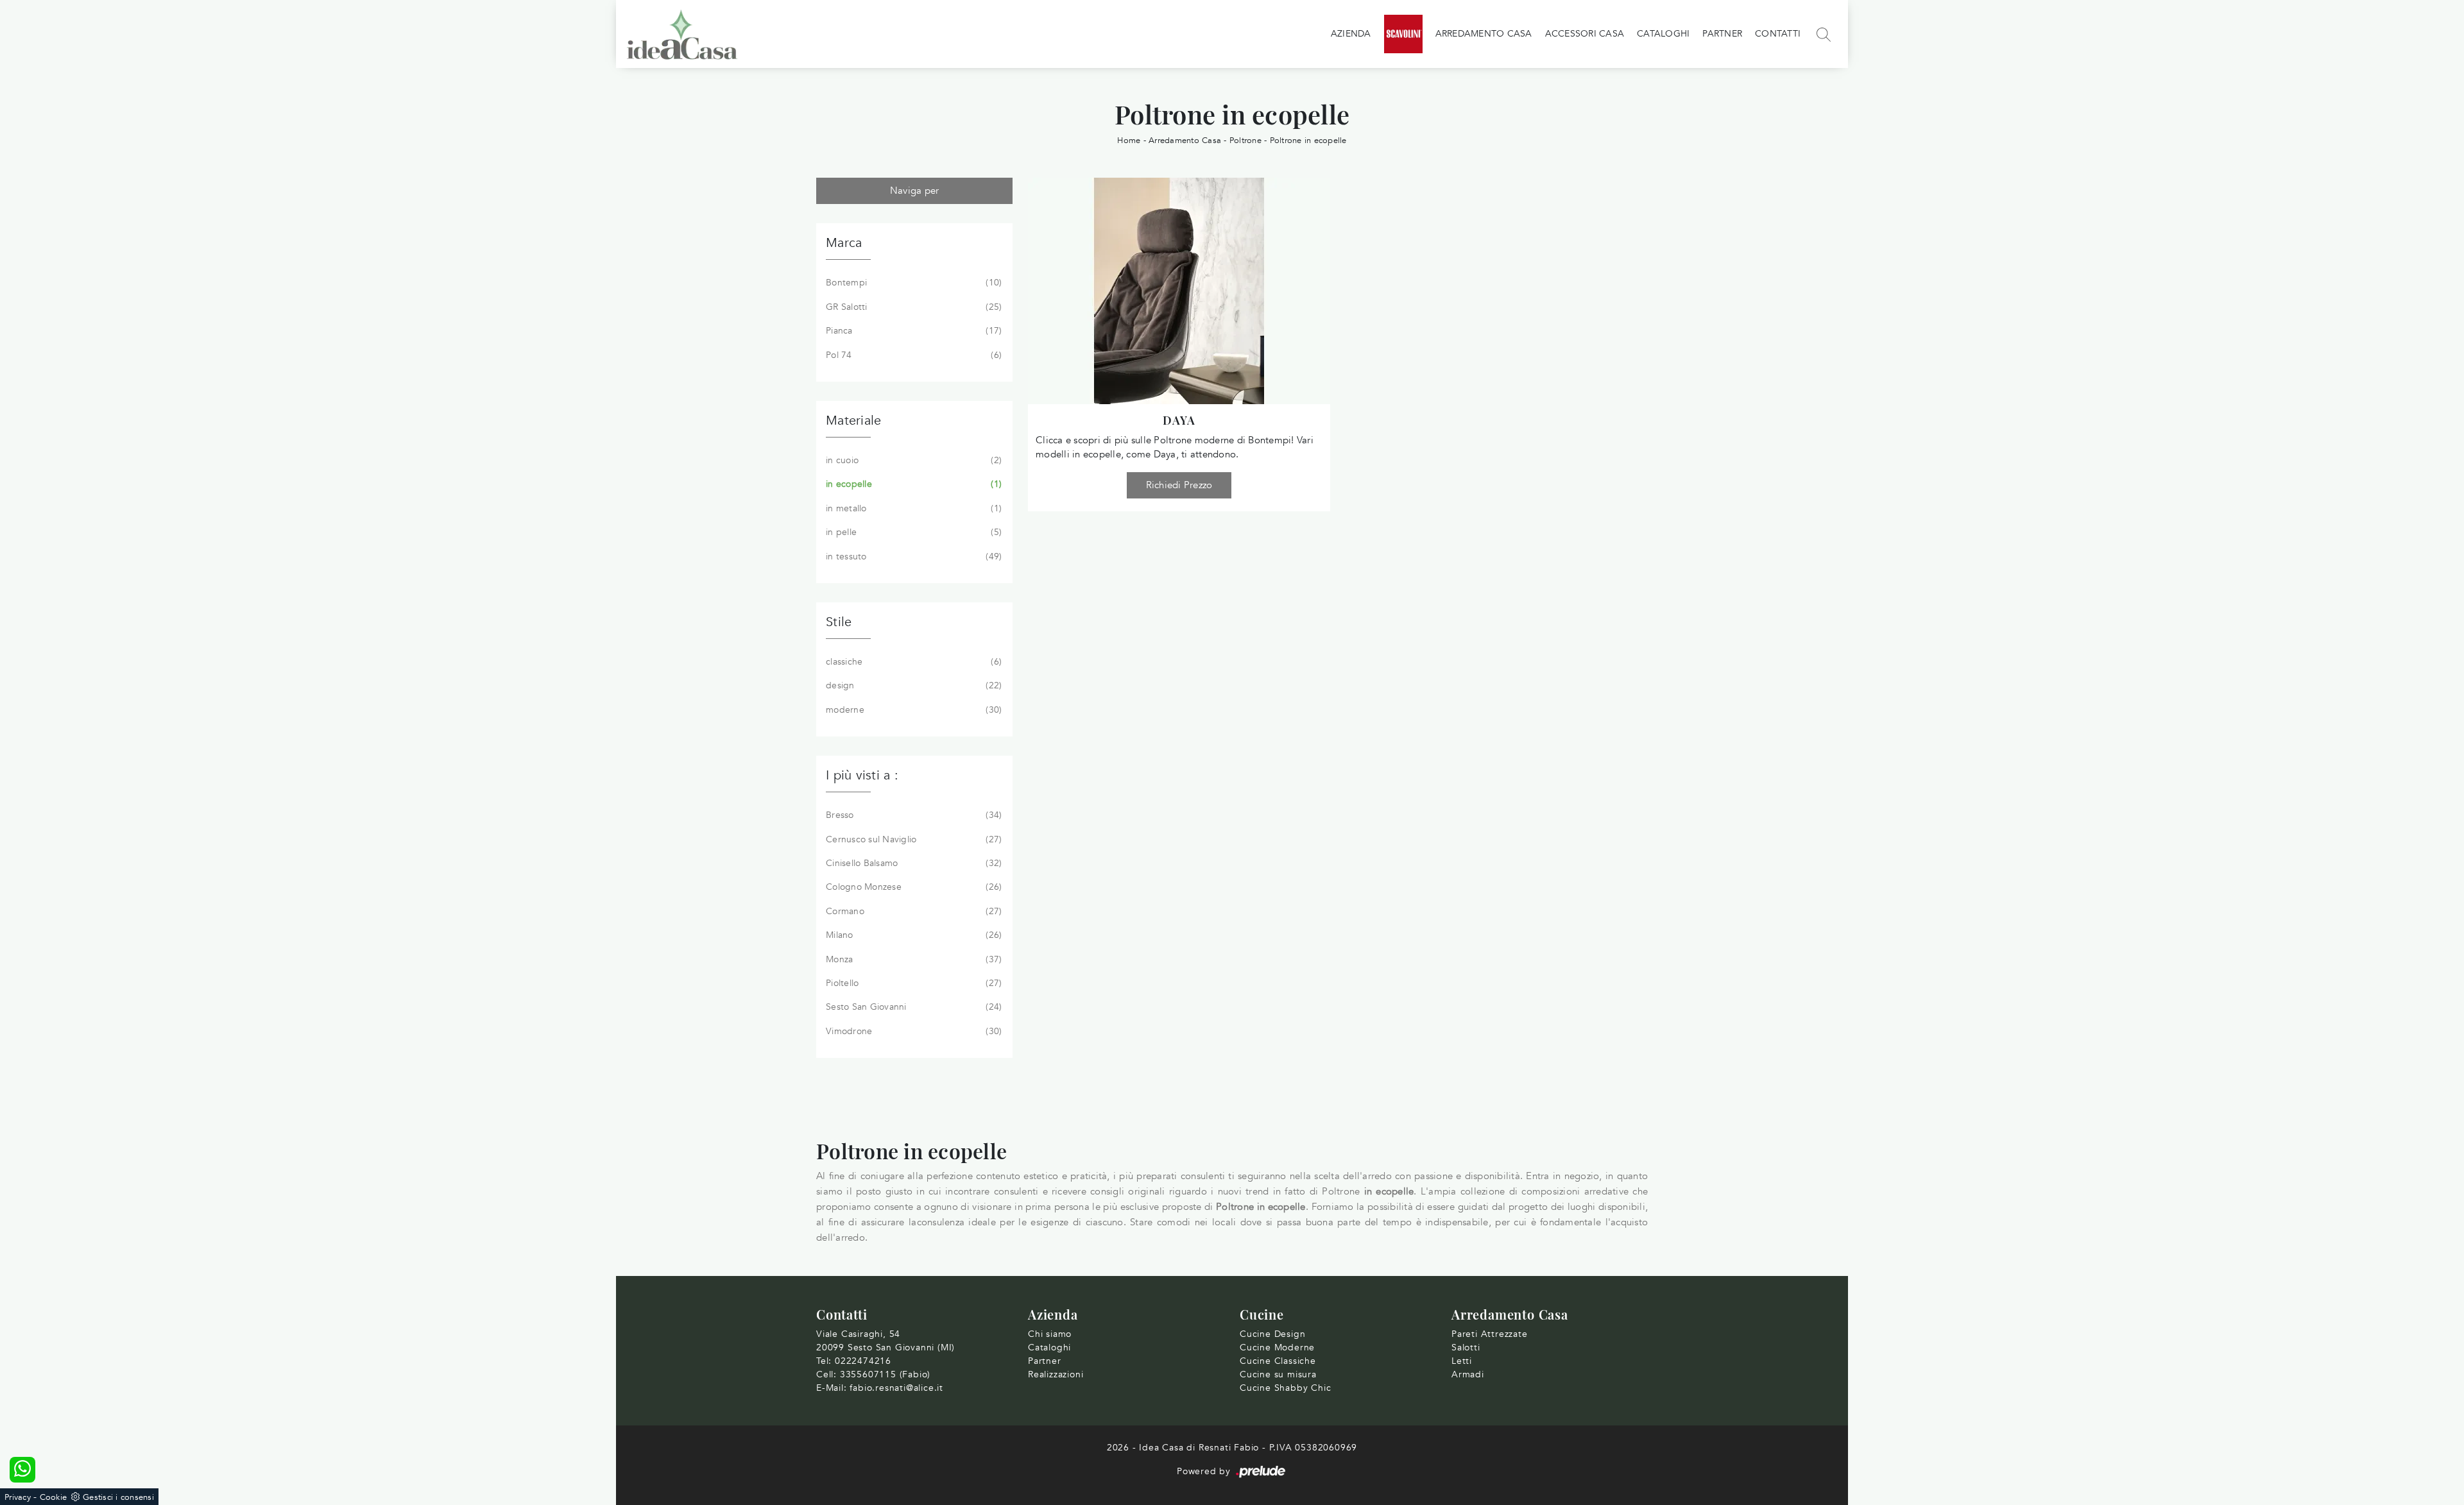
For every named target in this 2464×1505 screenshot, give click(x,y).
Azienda (1351, 34)
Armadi (1468, 1374)
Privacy (18, 1497)
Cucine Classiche (1278, 1361)
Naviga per (915, 191)
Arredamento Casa (1484, 34)
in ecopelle (912, 484)
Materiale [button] (853, 421)
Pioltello (912, 983)
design (912, 685)
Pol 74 (912, 355)
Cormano (912, 911)
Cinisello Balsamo (912, 863)
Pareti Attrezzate (1490, 1334)
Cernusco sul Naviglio (912, 839)
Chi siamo (1050, 1334)
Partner (1722, 34)
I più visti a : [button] (862, 775)
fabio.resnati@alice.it (896, 1388)
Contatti (1778, 34)
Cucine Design (1272, 1334)
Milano (912, 935)
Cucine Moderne (1277, 1348)
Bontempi (912, 283)
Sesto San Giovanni (912, 1007)
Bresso (912, 815)
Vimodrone (912, 1031)
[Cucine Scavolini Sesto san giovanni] (1403, 34)
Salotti (1466, 1348)
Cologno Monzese (912, 887)
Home (1129, 140)
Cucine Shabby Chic (1285, 1388)
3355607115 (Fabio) (885, 1374)
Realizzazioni (1056, 1374)
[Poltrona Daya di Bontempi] (1179, 291)
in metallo (912, 508)
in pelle (912, 532)
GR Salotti (912, 307)
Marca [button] (844, 243)
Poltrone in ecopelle (1308, 140)
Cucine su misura (1278, 1374)
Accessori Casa (1585, 34)
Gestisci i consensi (118, 1497)
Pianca (912, 331)
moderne (912, 710)
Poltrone (1245, 140)
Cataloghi (1663, 34)
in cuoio (912, 460)
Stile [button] (839, 622)
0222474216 (863, 1361)
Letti (1462, 1361)
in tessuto (912, 557)
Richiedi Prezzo (1179, 485)
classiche (912, 662)
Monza (912, 959)
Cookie (54, 1497)
